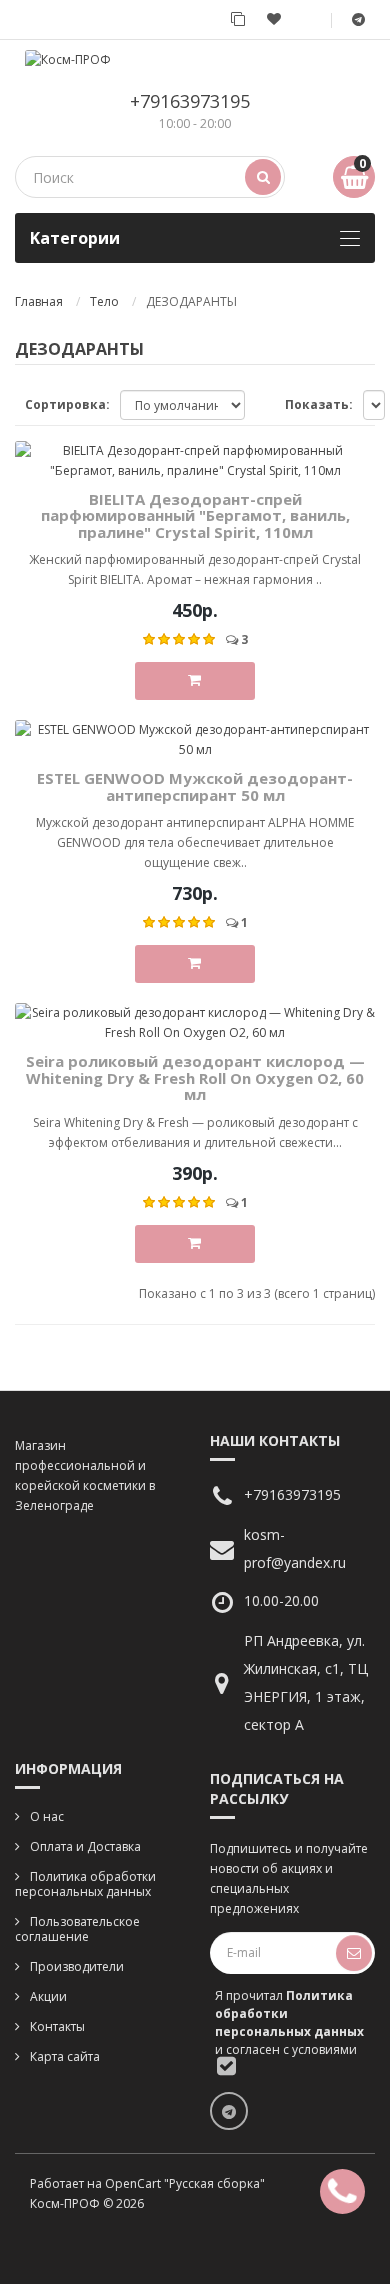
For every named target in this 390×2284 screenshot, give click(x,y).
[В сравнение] (367, 450)
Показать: (319, 404)
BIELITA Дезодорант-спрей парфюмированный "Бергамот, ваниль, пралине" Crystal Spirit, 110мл (195, 515)
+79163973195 (190, 101)
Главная (39, 301)
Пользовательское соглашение (77, 1929)
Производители (77, 1966)
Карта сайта (65, 2056)
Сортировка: (67, 404)
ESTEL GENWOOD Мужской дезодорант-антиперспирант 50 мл (195, 786)
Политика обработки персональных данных (85, 1884)
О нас (47, 1816)
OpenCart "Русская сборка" (185, 2183)
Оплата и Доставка (85, 1846)
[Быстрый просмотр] (367, 360)
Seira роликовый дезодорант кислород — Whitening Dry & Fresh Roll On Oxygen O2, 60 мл (195, 1077)
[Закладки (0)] (274, 19)
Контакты (57, 2026)
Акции (48, 1996)
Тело (104, 301)
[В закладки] (367, 684)
